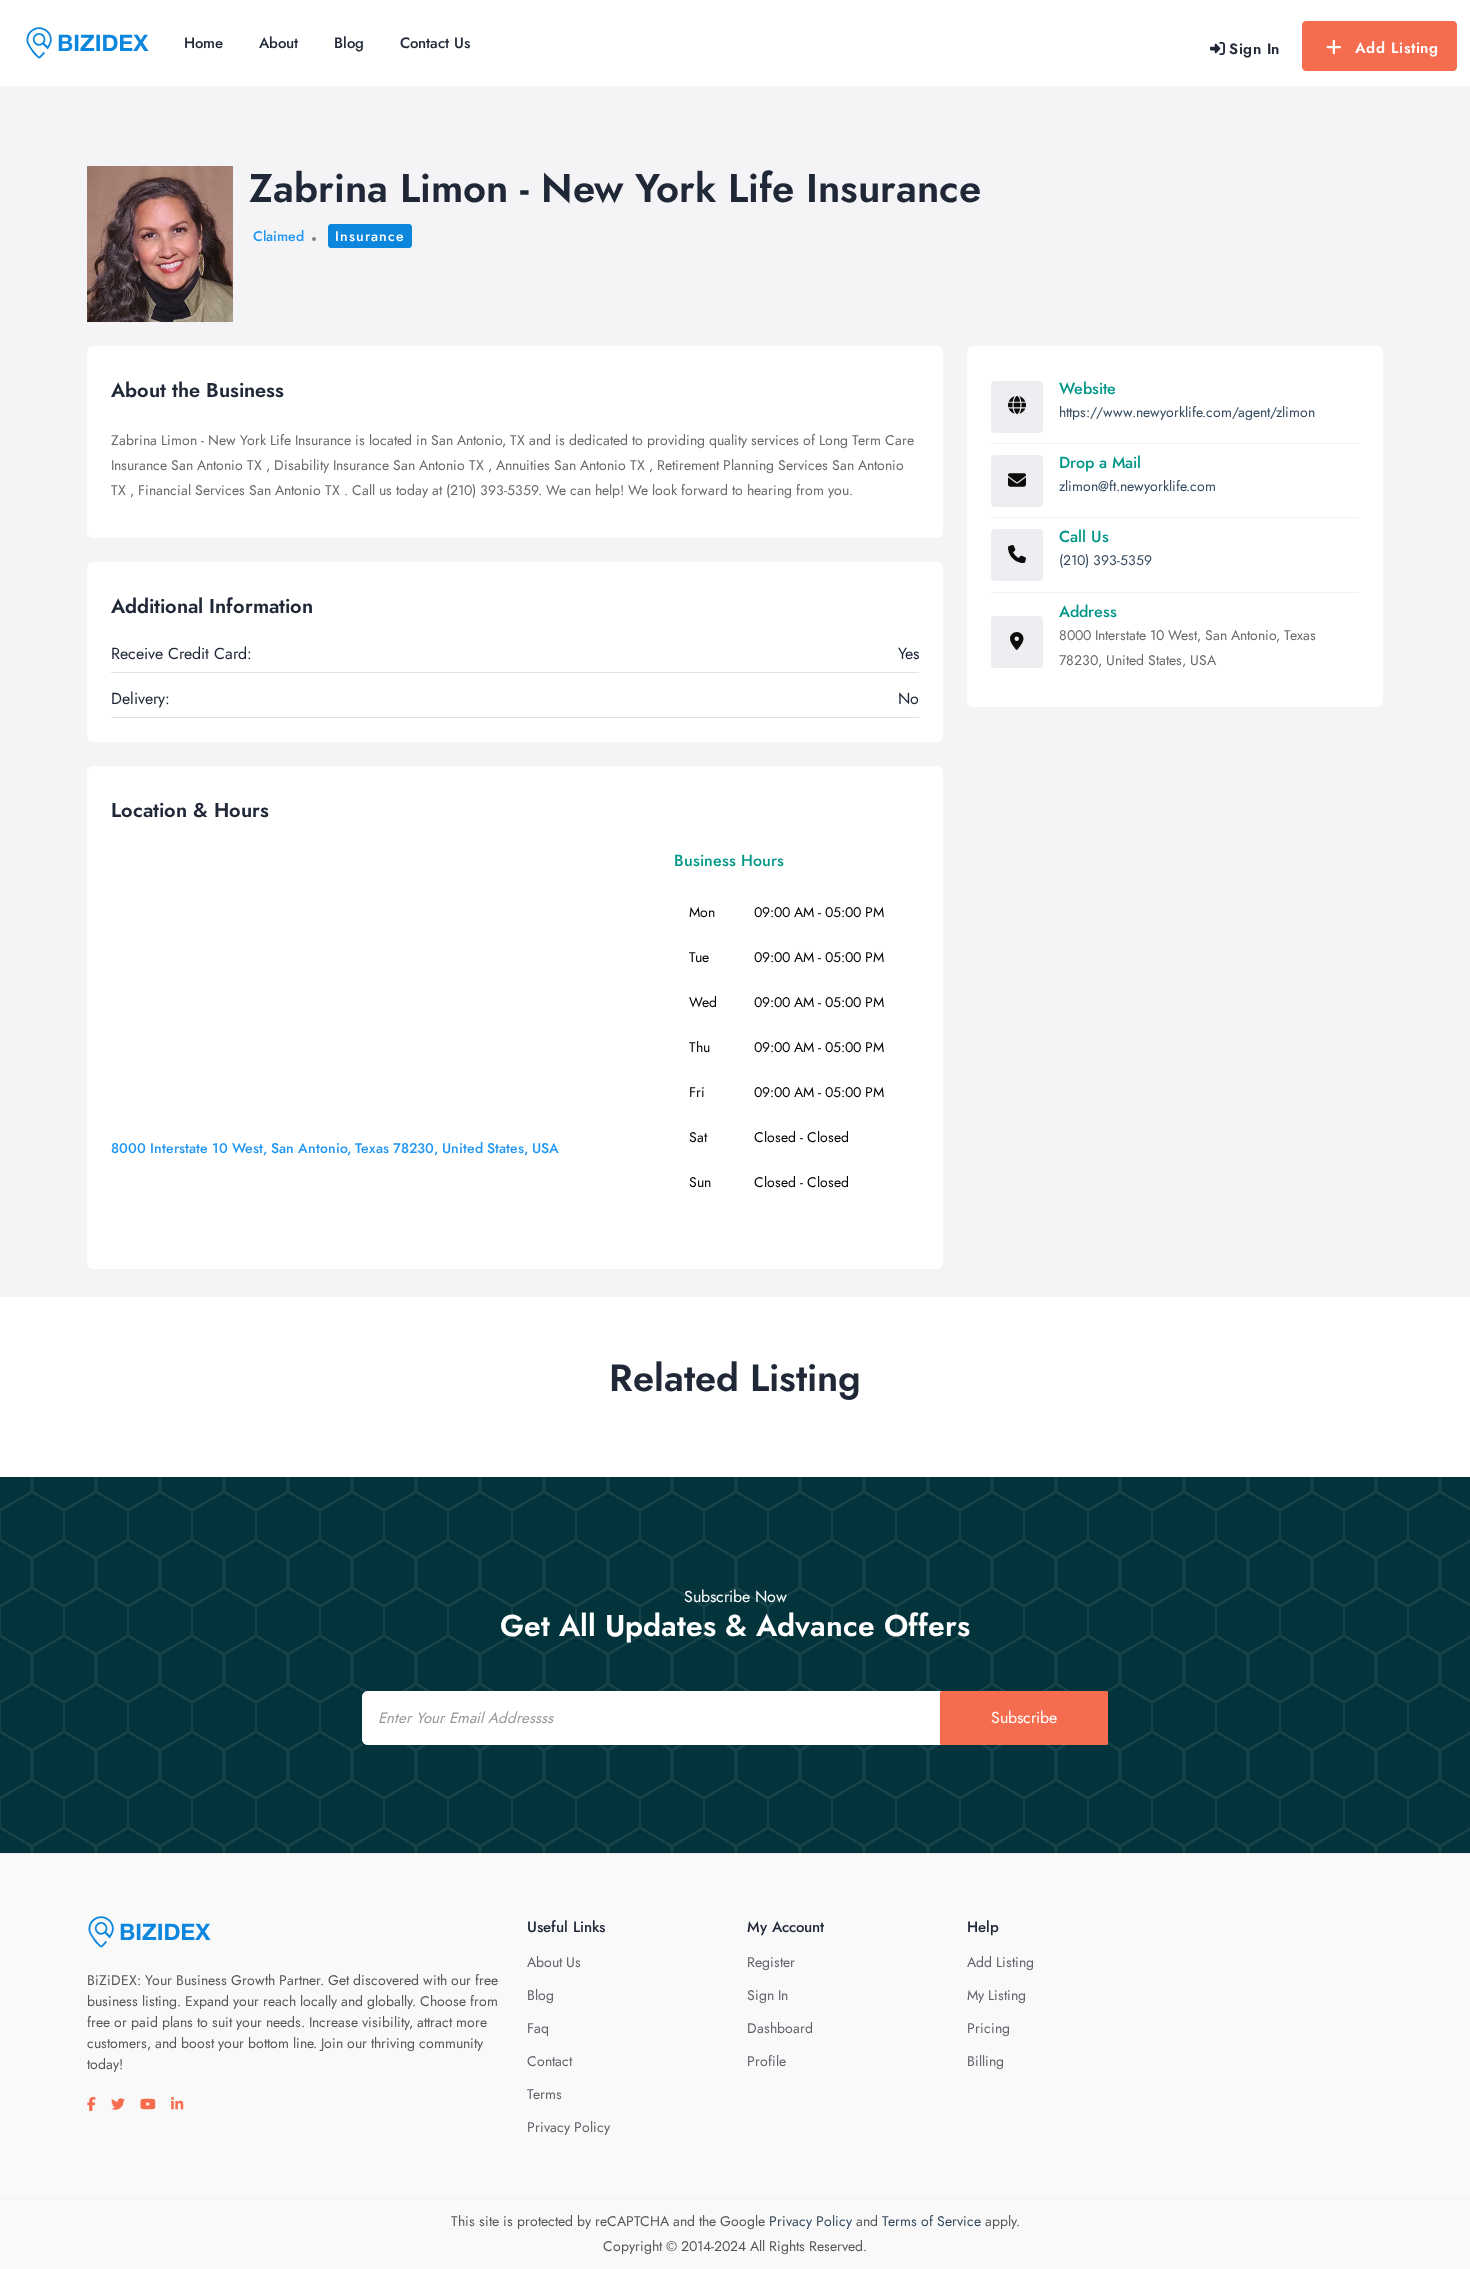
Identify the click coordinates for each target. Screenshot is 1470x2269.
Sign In (767, 1995)
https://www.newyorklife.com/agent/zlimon (1187, 412)
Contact (549, 2061)
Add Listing (1397, 48)
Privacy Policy (568, 2127)
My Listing (996, 1995)
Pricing (988, 2028)
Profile (766, 2061)
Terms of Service (931, 2221)
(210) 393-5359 (1105, 560)
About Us (554, 1962)
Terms (544, 2094)
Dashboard (780, 2028)
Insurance (370, 236)
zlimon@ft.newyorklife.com (1137, 486)
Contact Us (435, 43)
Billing (985, 2061)
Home (203, 43)
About (278, 43)
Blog (349, 43)
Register (771, 1962)
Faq (538, 2028)
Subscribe (1024, 1717)
